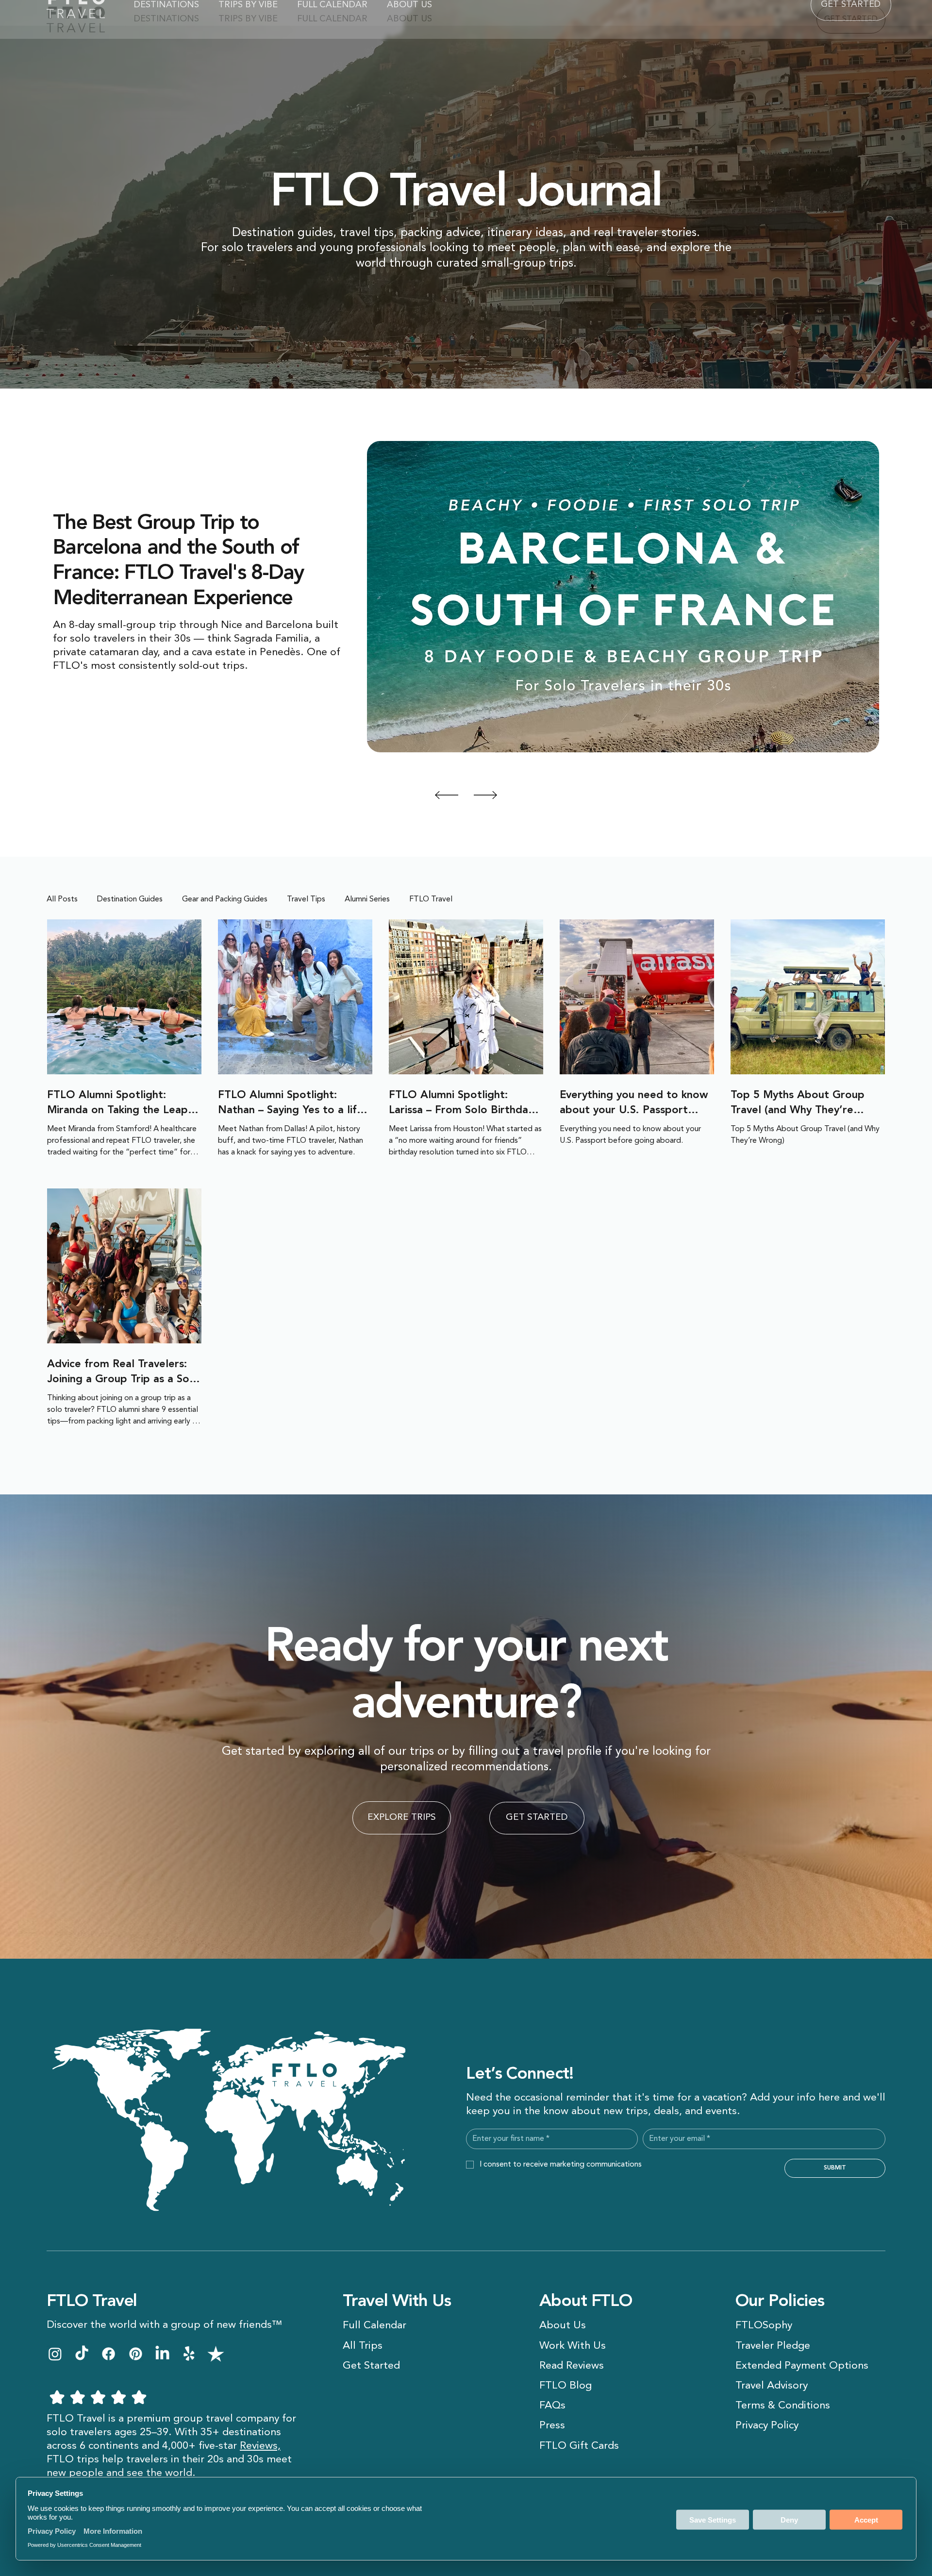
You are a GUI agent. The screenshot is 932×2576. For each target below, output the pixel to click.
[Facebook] (108, 2354)
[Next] (485, 795)
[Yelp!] (189, 2354)
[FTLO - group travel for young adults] (55, 2354)
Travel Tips (306, 899)
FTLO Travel (431, 899)
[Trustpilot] (216, 2354)
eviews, (263, 2446)
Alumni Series (367, 899)
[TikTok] (82, 2354)
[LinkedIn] (162, 2354)
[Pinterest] (136, 2354)
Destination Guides (130, 899)
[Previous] (447, 795)
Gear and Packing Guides (225, 899)
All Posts (62, 899)
